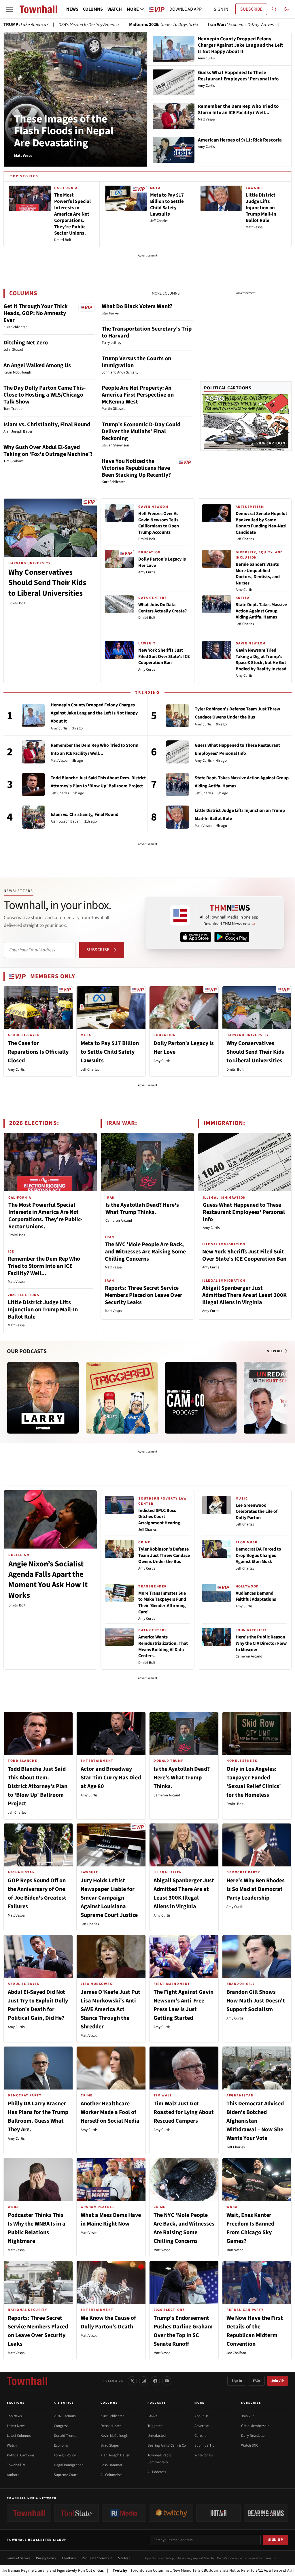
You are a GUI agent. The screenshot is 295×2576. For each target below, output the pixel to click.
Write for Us (204, 2455)
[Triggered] (122, 1398)
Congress (61, 2426)
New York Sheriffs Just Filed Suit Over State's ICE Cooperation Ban (164, 656)
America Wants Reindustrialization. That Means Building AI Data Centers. (163, 1646)
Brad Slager (110, 2445)
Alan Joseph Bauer (65, 822)
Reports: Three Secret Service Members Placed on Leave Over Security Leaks (144, 1295)
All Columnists (111, 2475)
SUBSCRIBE (251, 9)
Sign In (237, 2381)
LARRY (152, 2416)
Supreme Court (66, 2475)
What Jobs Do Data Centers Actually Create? (162, 608)
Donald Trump (65, 2436)
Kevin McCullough (114, 2436)
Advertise (202, 2426)
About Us (201, 2416)
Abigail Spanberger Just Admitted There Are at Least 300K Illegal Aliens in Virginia (244, 1295)
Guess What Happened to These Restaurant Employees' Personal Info (244, 1212)
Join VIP (278, 2381)
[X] (132, 2381)
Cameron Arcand (119, 1221)
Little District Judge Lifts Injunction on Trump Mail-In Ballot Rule (43, 1310)
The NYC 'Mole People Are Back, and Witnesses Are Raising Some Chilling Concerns (145, 1252)
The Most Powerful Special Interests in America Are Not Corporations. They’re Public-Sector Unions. (45, 1216)
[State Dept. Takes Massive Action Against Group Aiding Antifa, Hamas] (177, 785)
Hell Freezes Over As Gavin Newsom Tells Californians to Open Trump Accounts (159, 523)
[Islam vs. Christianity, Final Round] (33, 817)
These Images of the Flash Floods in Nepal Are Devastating (64, 131)
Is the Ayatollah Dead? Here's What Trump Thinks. (142, 1209)
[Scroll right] (287, 1392)
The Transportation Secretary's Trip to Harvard (147, 332)
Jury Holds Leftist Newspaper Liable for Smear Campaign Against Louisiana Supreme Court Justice (109, 1898)
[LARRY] (43, 1398)
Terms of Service (19, 2558)
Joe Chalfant (236, 2353)
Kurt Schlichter (112, 2416)
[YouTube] (167, 2381)
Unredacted (157, 2436)
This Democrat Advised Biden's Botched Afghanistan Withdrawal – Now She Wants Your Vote (255, 2121)
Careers (200, 2436)
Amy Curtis (147, 572)
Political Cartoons (228, 388)
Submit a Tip (204, 2445)
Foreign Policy (65, 2455)
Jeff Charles (245, 539)
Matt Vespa (59, 761)
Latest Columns (19, 2436)
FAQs (257, 2381)
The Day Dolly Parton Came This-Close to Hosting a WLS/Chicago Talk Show (45, 395)
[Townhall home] (27, 2381)
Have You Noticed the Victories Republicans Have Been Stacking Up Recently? (136, 468)
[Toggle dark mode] (287, 9)
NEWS (72, 9)
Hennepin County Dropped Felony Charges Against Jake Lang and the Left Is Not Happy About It (94, 713)
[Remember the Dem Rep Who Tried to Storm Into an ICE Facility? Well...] (33, 752)
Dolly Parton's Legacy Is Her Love (162, 562)
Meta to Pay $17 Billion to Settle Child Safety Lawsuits (110, 1052)
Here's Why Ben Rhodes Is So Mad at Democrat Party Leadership (256, 1889)
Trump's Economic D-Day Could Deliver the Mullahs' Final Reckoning (141, 431)
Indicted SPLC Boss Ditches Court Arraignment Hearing (159, 1517)
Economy (61, 2445)
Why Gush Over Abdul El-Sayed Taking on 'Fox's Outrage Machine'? (48, 451)
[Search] (274, 9)
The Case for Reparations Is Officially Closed (38, 1052)
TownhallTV (16, 2465)
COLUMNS (93, 9)
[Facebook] (155, 2381)
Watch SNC (250, 2445)
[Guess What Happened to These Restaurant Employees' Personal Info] (177, 752)
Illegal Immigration (69, 2465)
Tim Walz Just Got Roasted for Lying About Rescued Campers (184, 2112)
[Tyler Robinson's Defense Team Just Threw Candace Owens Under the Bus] (177, 716)
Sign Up (276, 2540)
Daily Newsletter (254, 2436)
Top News (14, 2416)
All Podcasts (157, 2472)
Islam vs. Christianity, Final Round (47, 425)
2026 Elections (65, 2416)
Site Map (124, 2558)
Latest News (16, 2426)
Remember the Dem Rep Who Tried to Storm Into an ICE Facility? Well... (44, 1266)
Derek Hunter (111, 2426)
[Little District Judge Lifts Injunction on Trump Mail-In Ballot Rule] (177, 817)
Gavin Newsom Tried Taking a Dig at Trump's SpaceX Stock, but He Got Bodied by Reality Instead (261, 660)
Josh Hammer (111, 2465)
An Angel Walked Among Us (37, 365)
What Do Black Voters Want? (137, 306)
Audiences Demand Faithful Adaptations (256, 1596)
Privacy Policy (46, 2558)
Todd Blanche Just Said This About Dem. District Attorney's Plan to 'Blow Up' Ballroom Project (38, 1786)
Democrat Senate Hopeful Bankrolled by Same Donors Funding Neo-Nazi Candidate (261, 523)
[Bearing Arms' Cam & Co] (201, 1398)
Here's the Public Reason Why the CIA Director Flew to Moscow (261, 1643)
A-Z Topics (64, 2403)
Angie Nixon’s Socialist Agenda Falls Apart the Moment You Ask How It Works (48, 1580)
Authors (13, 2475)
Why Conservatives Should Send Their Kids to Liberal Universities (47, 583)
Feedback (69, 2558)
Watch (12, 2445)
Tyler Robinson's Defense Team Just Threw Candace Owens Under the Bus (164, 1555)
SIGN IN (221, 9)
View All (276, 1351)
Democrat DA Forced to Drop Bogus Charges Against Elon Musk (258, 1555)
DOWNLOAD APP (186, 9)
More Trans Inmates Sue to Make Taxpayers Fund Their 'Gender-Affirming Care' (162, 1603)
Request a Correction (97, 2558)
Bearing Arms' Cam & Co (167, 2445)
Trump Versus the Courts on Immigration (136, 362)
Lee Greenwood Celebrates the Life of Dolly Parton (257, 1512)
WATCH (115, 9)
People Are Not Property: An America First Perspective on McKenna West (138, 395)
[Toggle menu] (9, 9)
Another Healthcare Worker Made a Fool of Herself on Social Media (110, 2112)
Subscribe (98, 950)
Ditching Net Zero (26, 343)
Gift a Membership (255, 2426)
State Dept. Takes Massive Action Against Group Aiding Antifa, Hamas (261, 611)
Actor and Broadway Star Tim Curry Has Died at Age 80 (111, 1778)
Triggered (155, 2426)
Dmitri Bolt (17, 603)
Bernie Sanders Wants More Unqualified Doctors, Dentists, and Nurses (258, 574)
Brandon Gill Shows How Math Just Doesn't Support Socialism (256, 2001)
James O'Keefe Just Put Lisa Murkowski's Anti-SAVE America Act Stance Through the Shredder (110, 2009)
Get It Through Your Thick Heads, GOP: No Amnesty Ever (36, 313)
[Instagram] (144, 2381)
